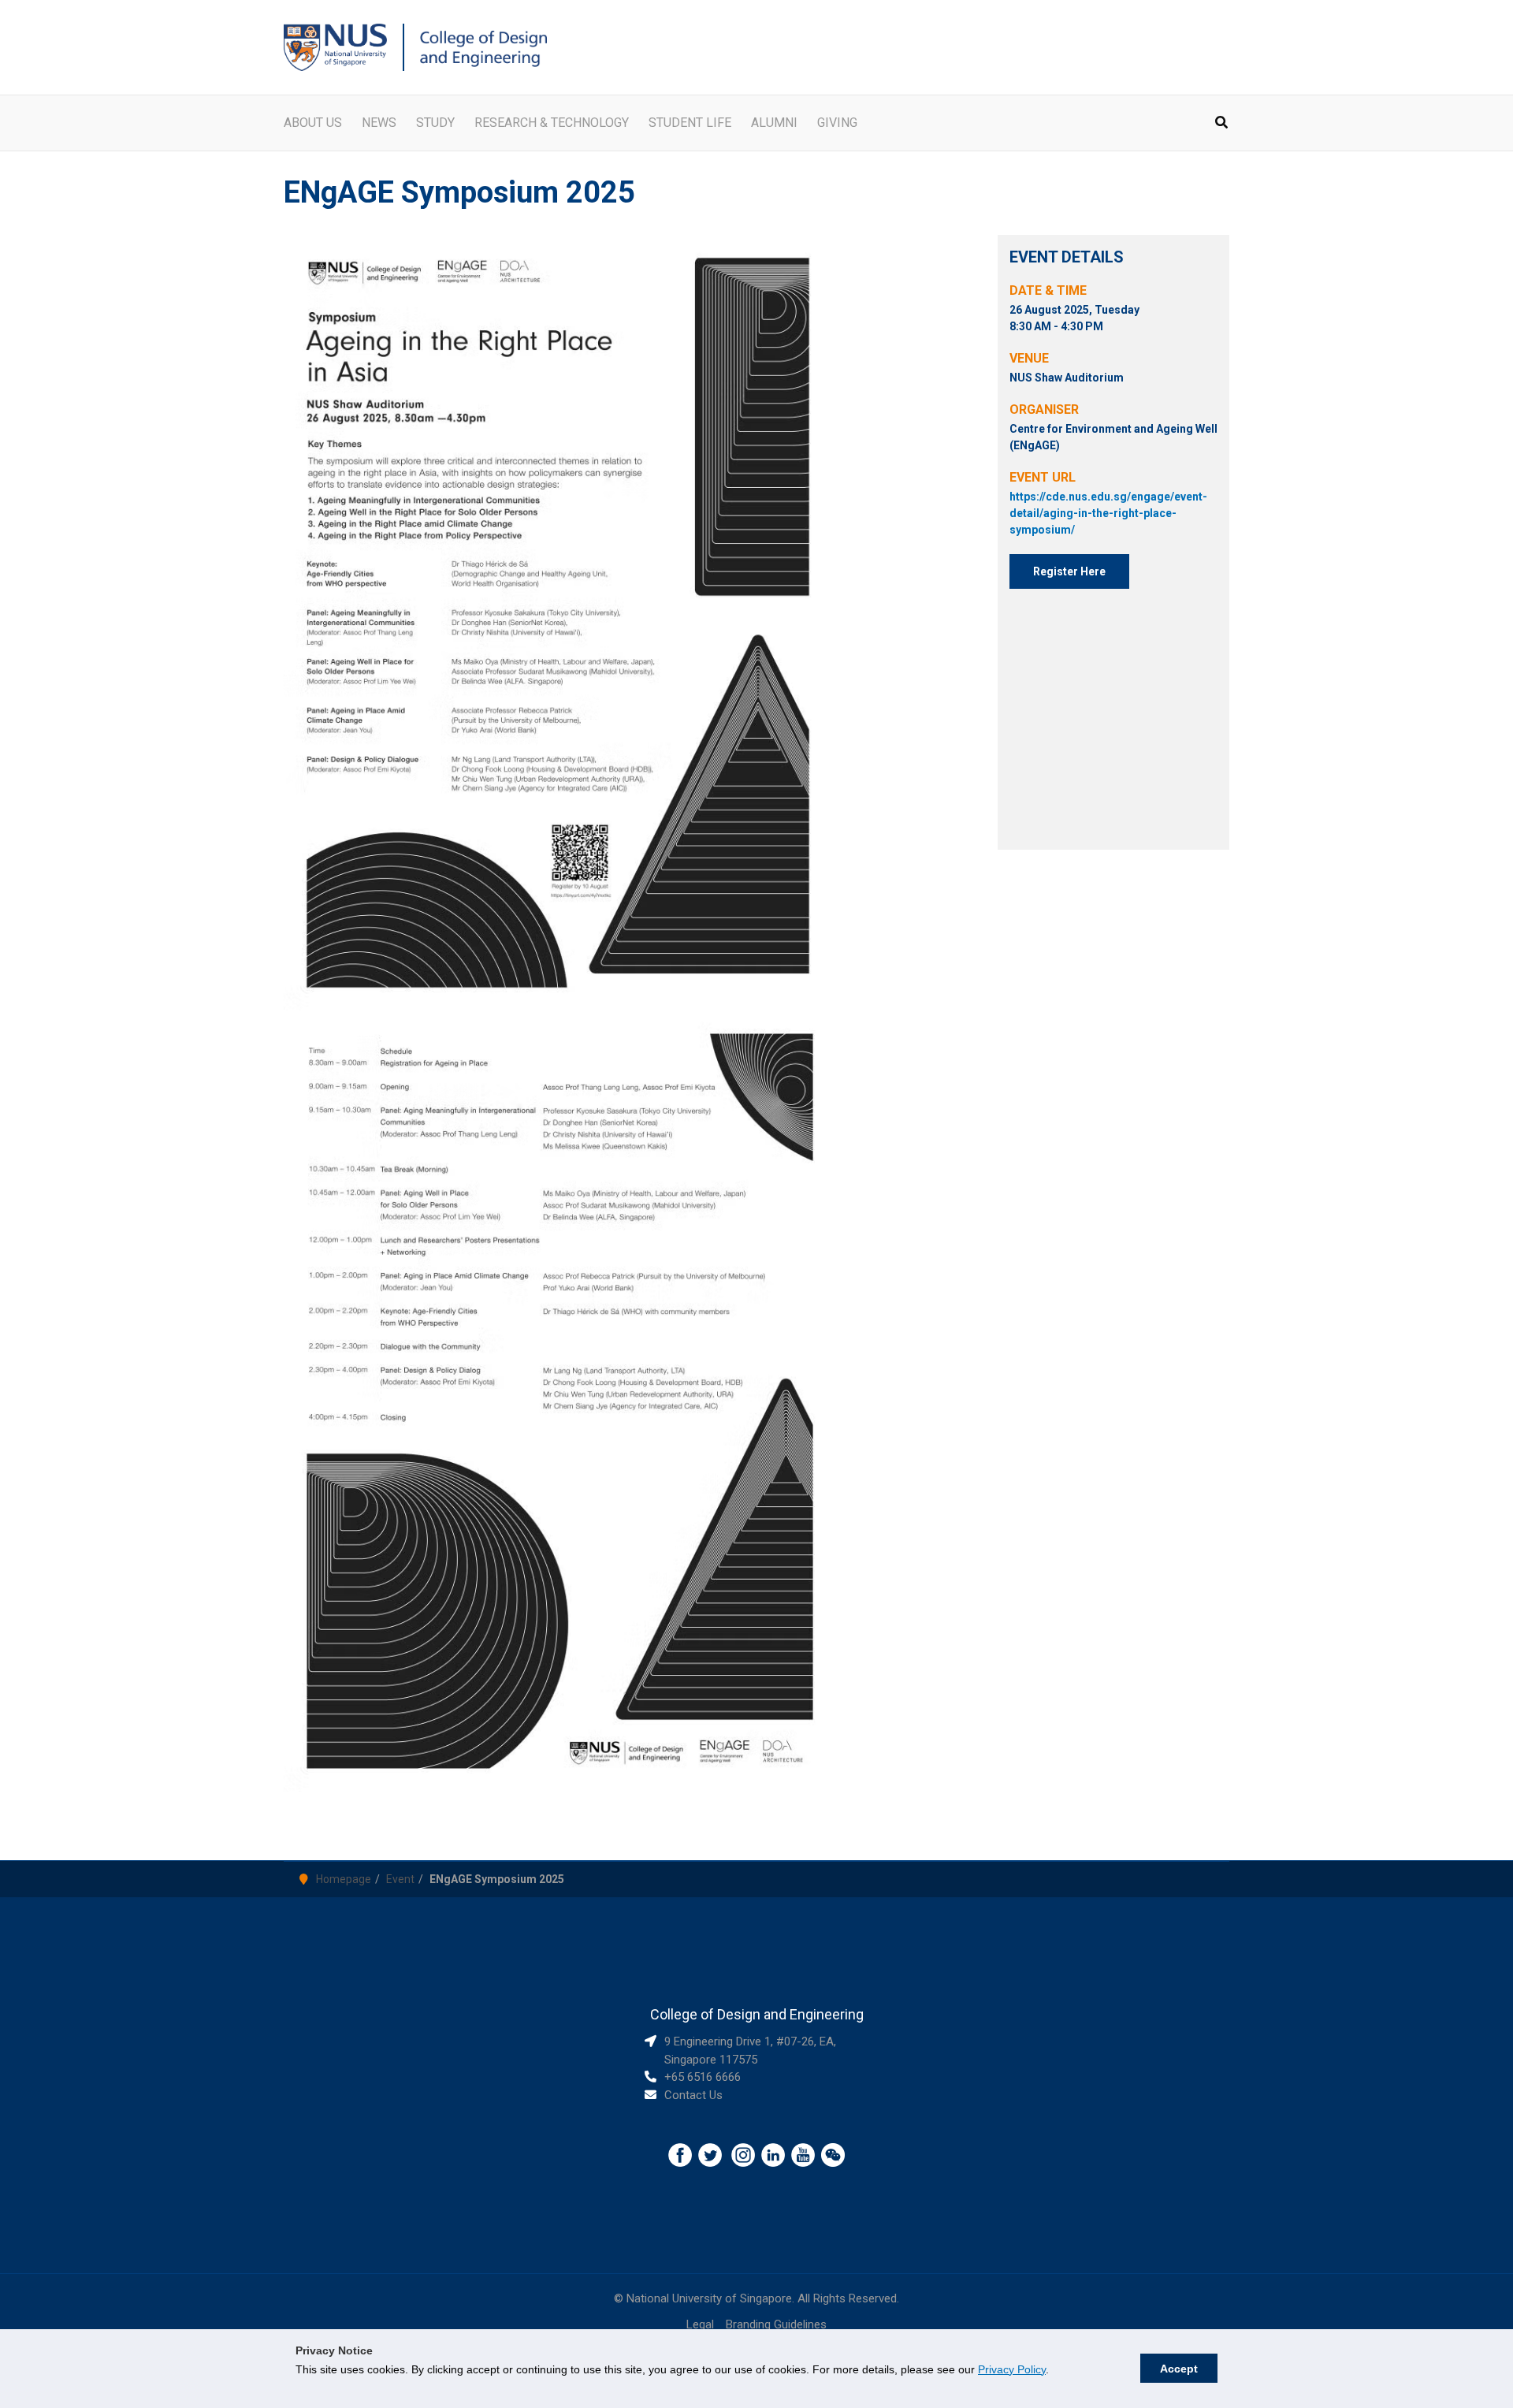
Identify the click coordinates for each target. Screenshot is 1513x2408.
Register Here (1069, 571)
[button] (1222, 124)
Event (400, 1879)
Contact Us (693, 2095)
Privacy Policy (1012, 2369)
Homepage (344, 1879)
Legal (700, 2324)
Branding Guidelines (776, 2324)
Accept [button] (1179, 2369)
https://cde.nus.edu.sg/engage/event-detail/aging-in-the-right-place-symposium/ (1108, 513)
